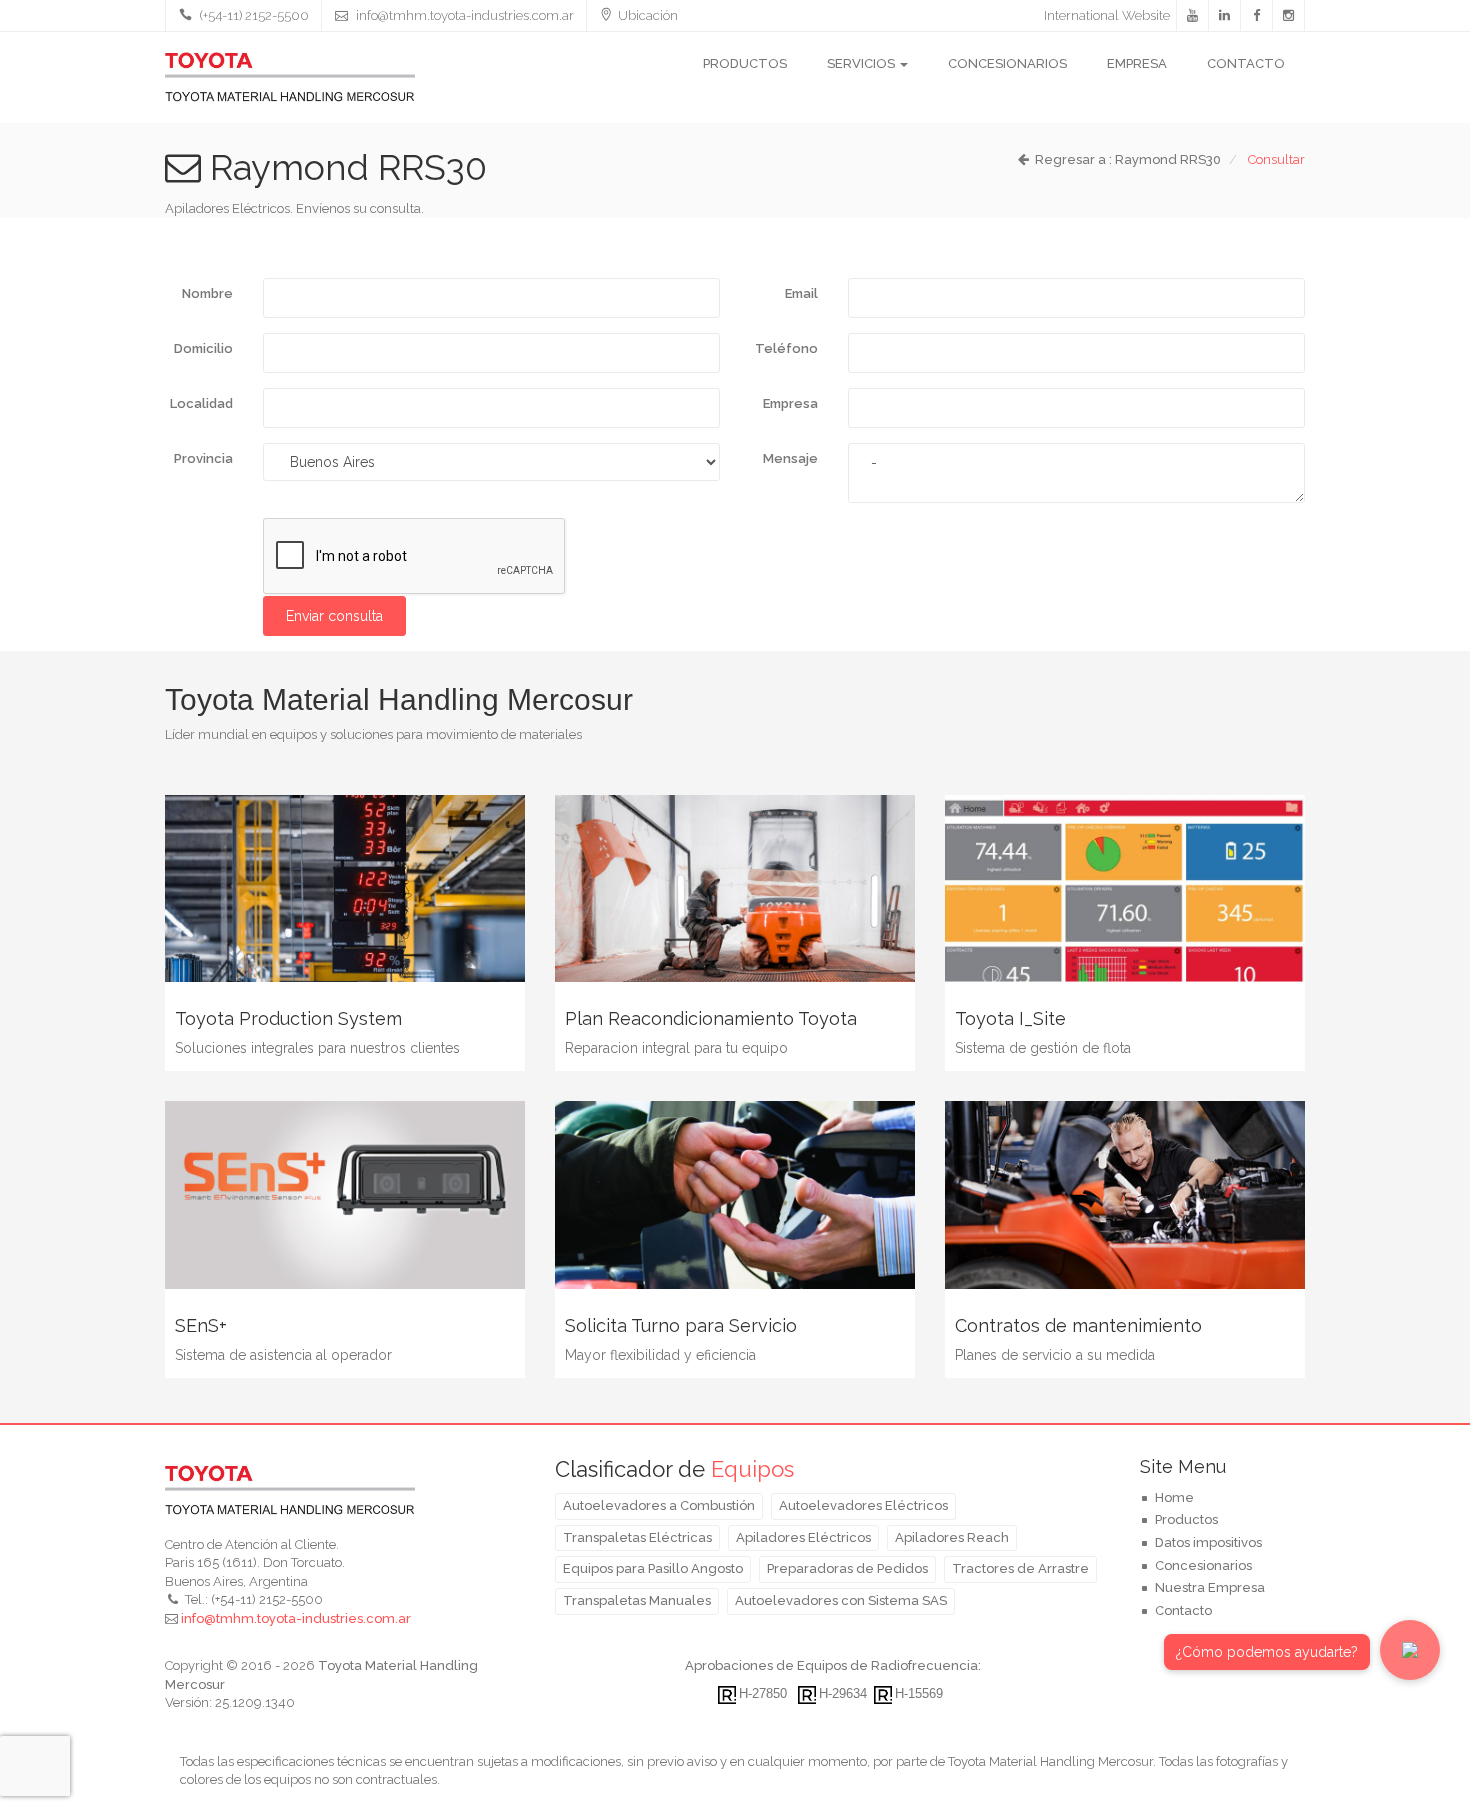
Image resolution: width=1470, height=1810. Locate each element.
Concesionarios (1007, 63)
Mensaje (790, 458)
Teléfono (786, 348)
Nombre (207, 293)
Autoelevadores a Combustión (659, 1505)
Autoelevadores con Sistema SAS (841, 1600)
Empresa (1137, 63)
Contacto (1246, 63)
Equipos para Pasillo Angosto (653, 1568)
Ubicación (648, 15)
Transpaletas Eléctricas (637, 1537)
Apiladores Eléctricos (803, 1537)
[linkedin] (1225, 16)
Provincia (203, 458)
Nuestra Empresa (1210, 1587)
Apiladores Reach (952, 1537)
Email (801, 293)
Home (1174, 1497)
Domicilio (203, 348)
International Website (1107, 15)
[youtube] (1193, 16)
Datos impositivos (1208, 1542)
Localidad (201, 403)
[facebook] (1257, 16)
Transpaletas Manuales (637, 1600)
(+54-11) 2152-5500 (253, 15)
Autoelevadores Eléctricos (863, 1505)
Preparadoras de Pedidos (847, 1568)
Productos (745, 63)
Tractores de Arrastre (1020, 1568)
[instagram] (1289, 16)
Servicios (862, 63)
